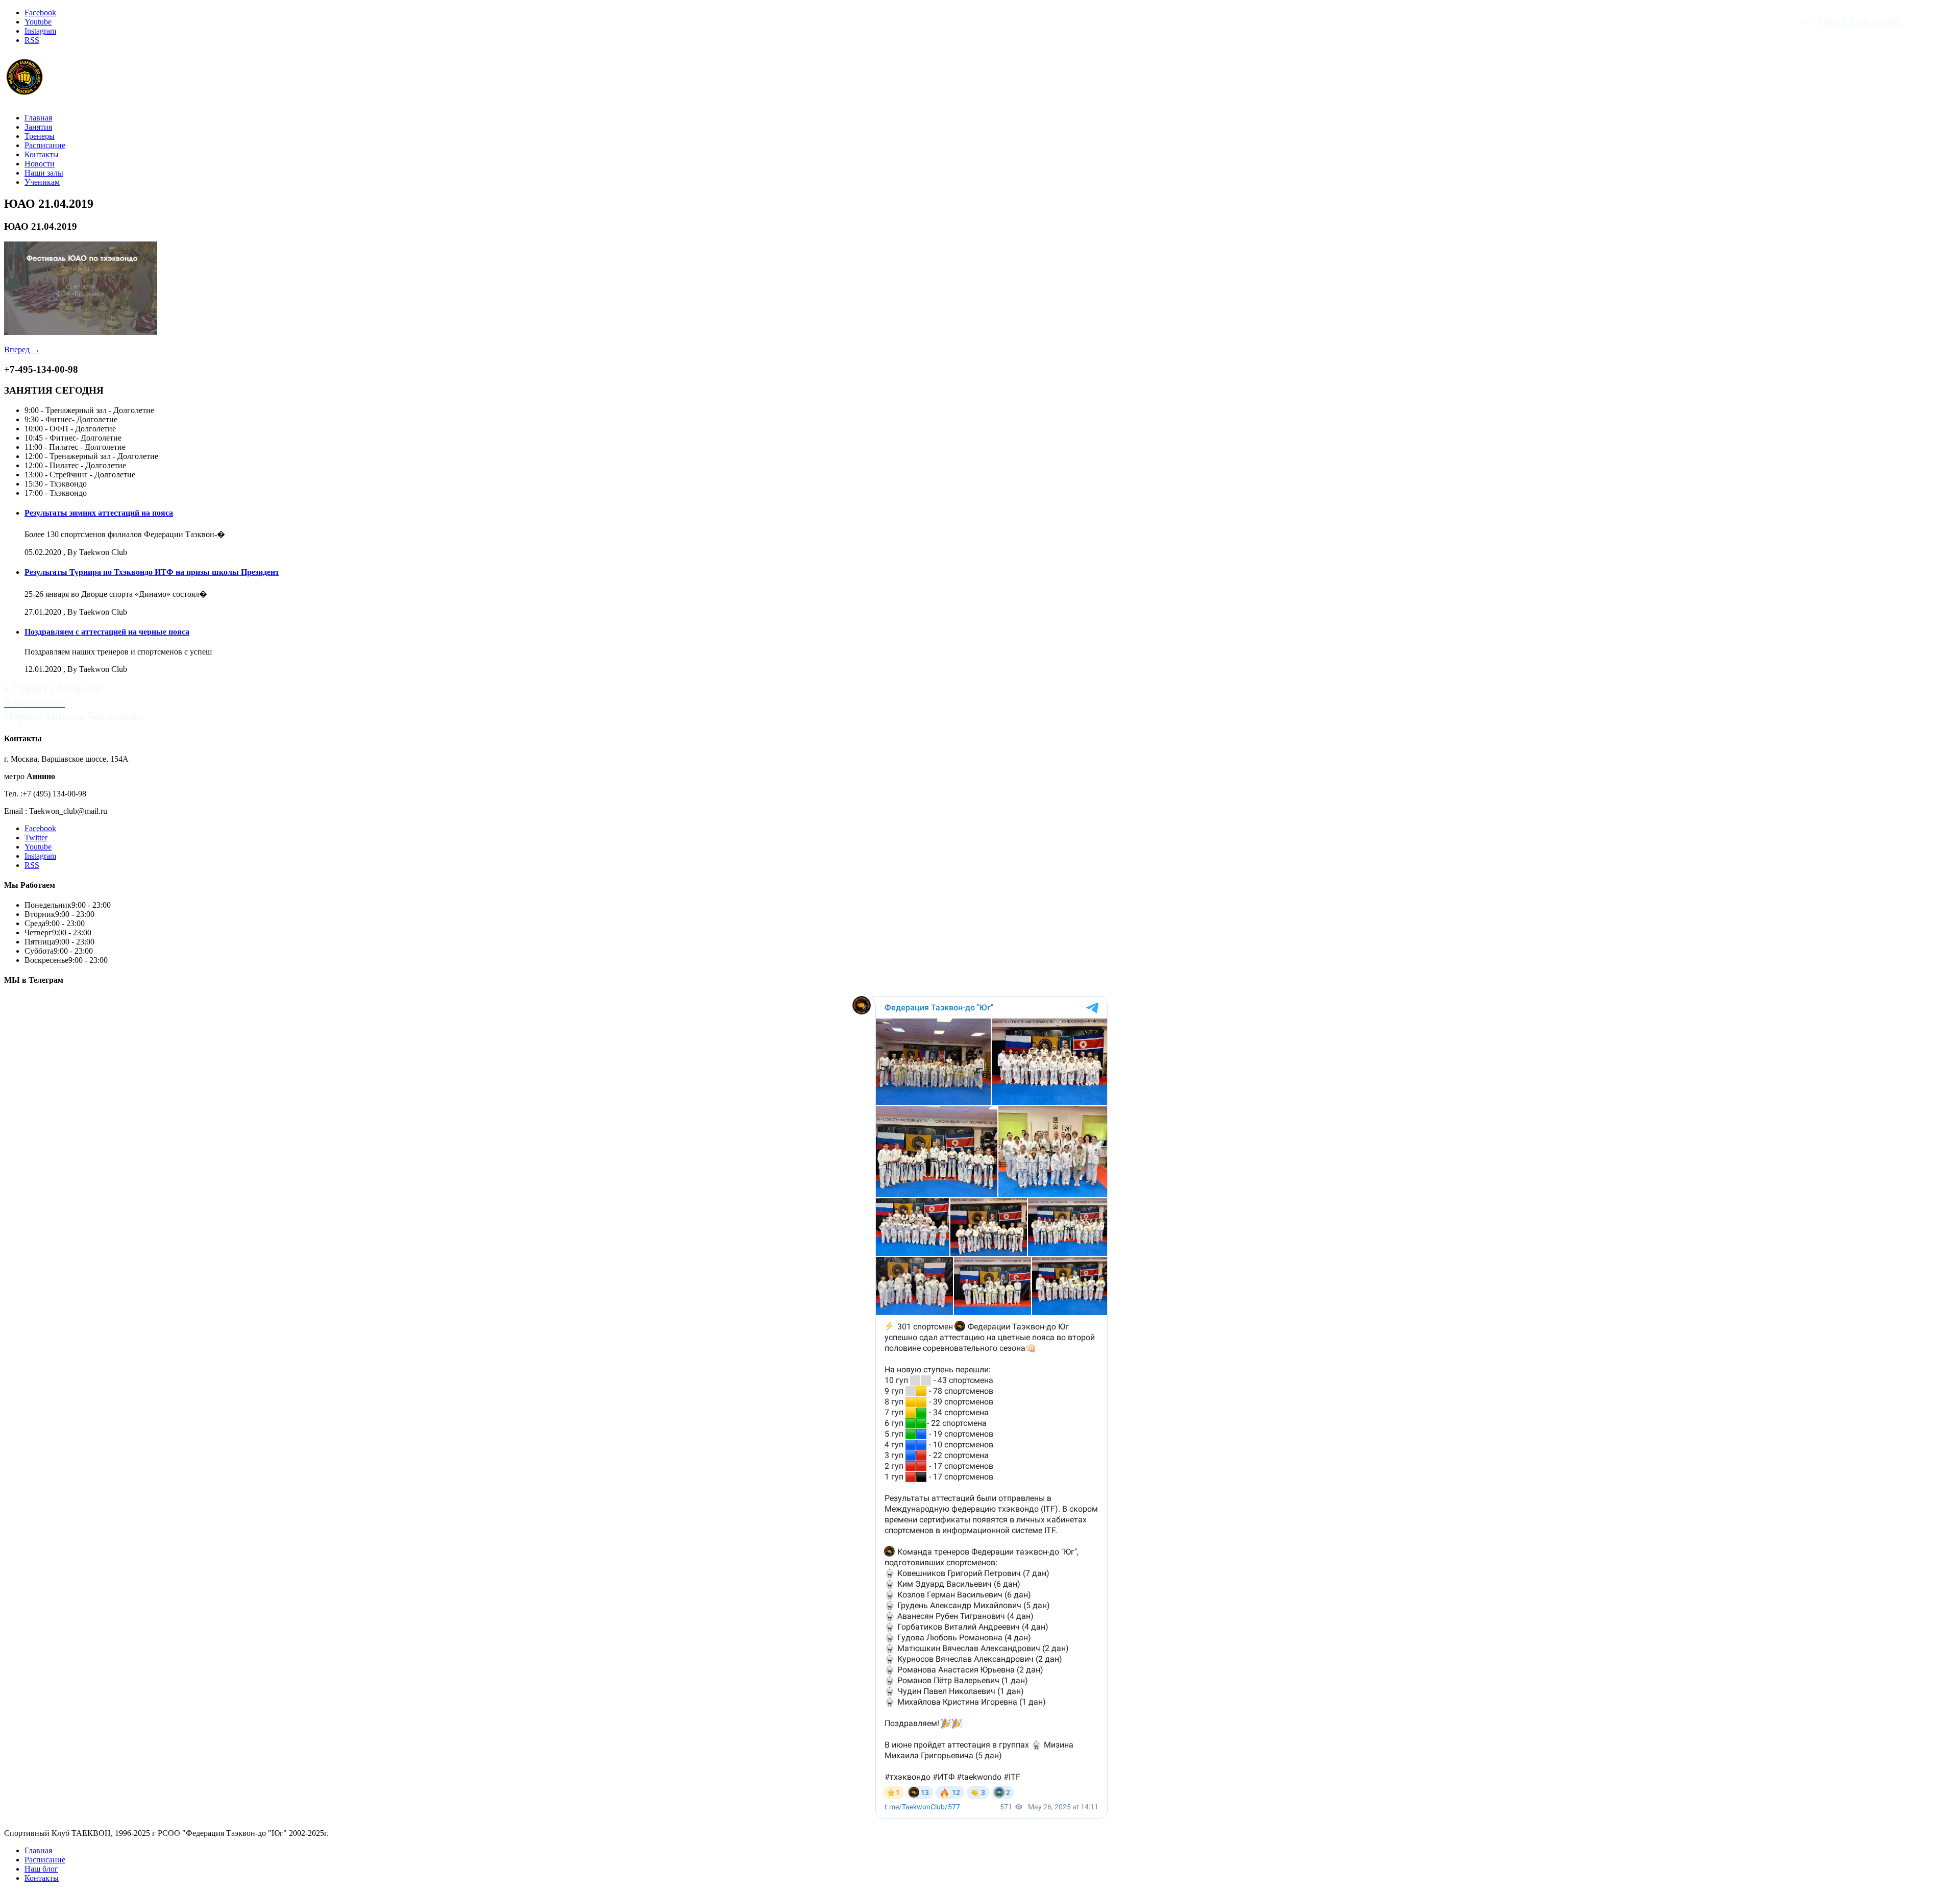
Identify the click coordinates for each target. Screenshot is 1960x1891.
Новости (40, 164)
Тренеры (40, 136)
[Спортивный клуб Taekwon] (25, 92)
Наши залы (44, 173)
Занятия (38, 127)
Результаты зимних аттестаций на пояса (99, 513)
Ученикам (42, 182)
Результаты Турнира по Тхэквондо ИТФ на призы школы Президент (152, 572)
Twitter (36, 838)
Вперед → (22, 349)
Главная (38, 118)
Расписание (45, 145)
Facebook (40, 13)
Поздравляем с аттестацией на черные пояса (107, 632)
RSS (32, 40)
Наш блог (41, 1869)
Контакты (42, 154)
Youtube (38, 22)
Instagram (40, 31)
